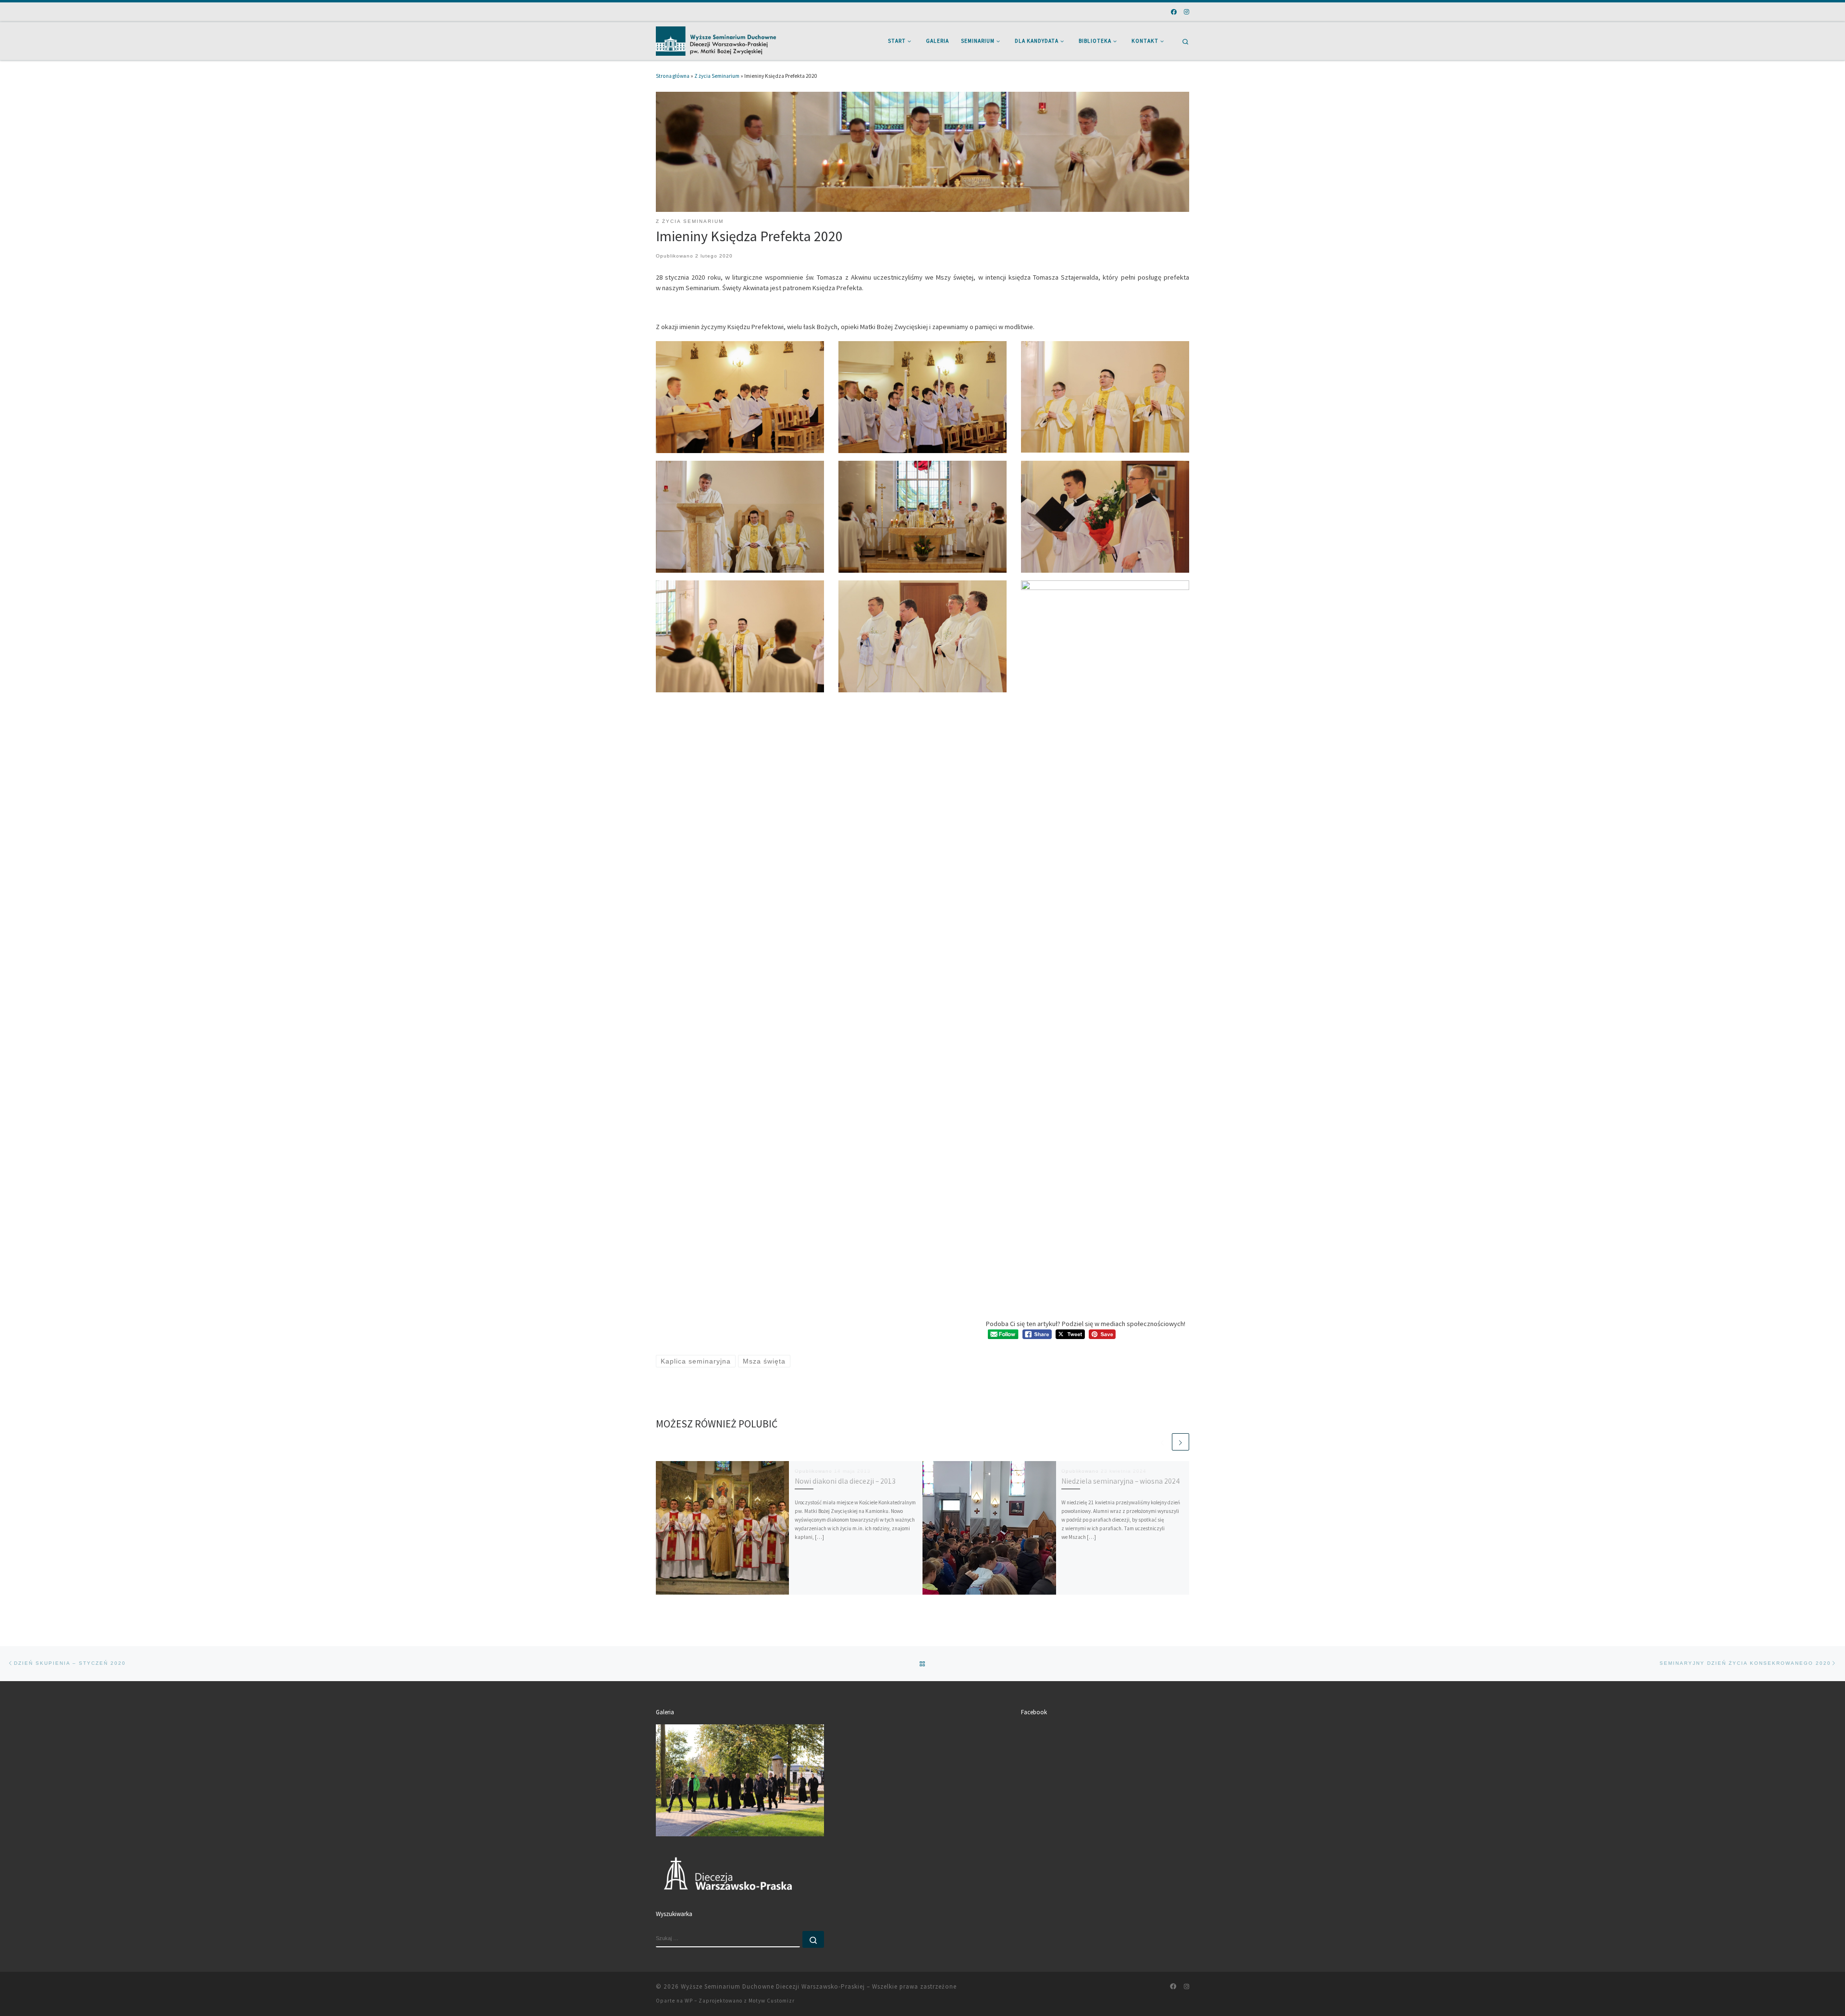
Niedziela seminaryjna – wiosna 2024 (1120, 1481)
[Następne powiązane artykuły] (1181, 1442)
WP (689, 2001)
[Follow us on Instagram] (1187, 12)
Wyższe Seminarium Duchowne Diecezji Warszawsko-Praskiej (773, 1986)
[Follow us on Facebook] (1174, 12)
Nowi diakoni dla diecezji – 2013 (845, 1481)
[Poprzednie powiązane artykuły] (1162, 1442)
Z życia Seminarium (717, 76)
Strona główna (673, 76)
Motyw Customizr (772, 2001)
